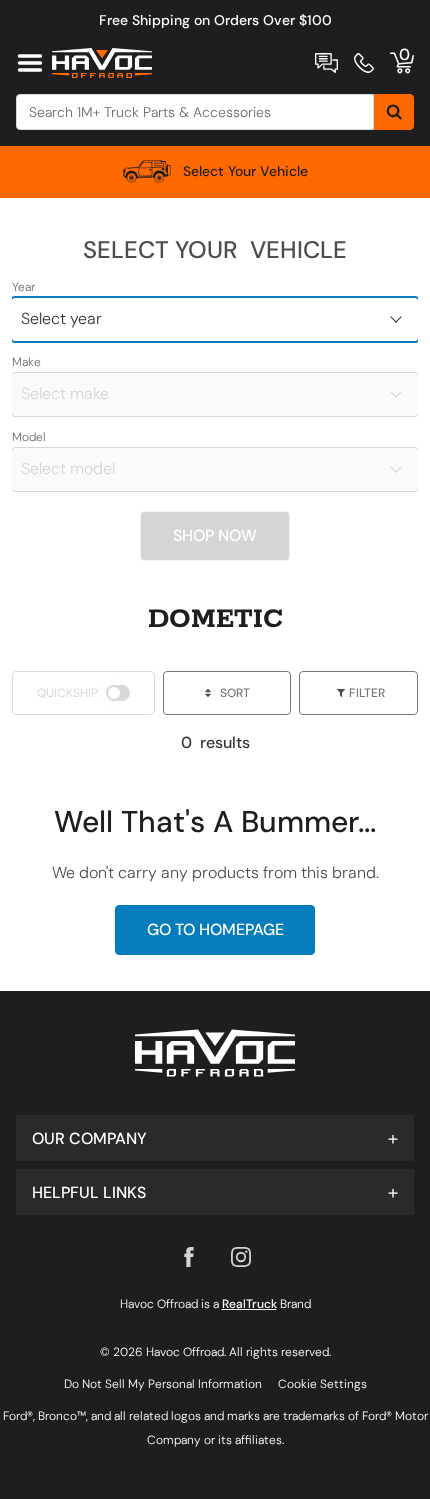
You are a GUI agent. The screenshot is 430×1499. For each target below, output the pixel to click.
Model (29, 437)
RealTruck (249, 1304)
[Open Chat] (326, 63)
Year (23, 287)
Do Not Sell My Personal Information (163, 1384)
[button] (215, 1138)
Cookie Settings (322, 1384)
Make (26, 362)
